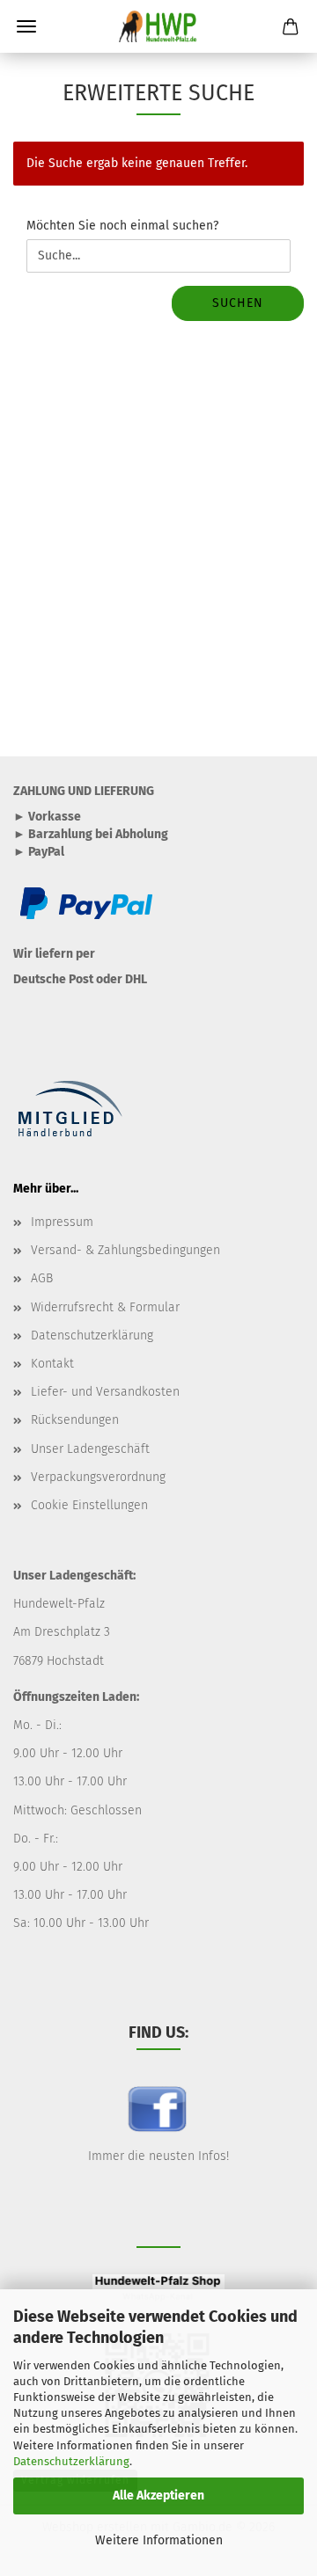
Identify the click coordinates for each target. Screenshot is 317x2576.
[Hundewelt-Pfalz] (158, 26)
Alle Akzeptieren (158, 2496)
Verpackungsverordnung (98, 1477)
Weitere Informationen (159, 2540)
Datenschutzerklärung (71, 2461)
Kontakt (52, 1364)
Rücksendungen (75, 1420)
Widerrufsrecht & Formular (105, 1307)
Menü (26, 26)
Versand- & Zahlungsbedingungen (125, 1250)
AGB (42, 1278)
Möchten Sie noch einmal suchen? (122, 226)
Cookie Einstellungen (89, 1505)
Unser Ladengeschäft (90, 1449)
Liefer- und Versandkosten (105, 1392)
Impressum (62, 1222)
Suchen (238, 303)
